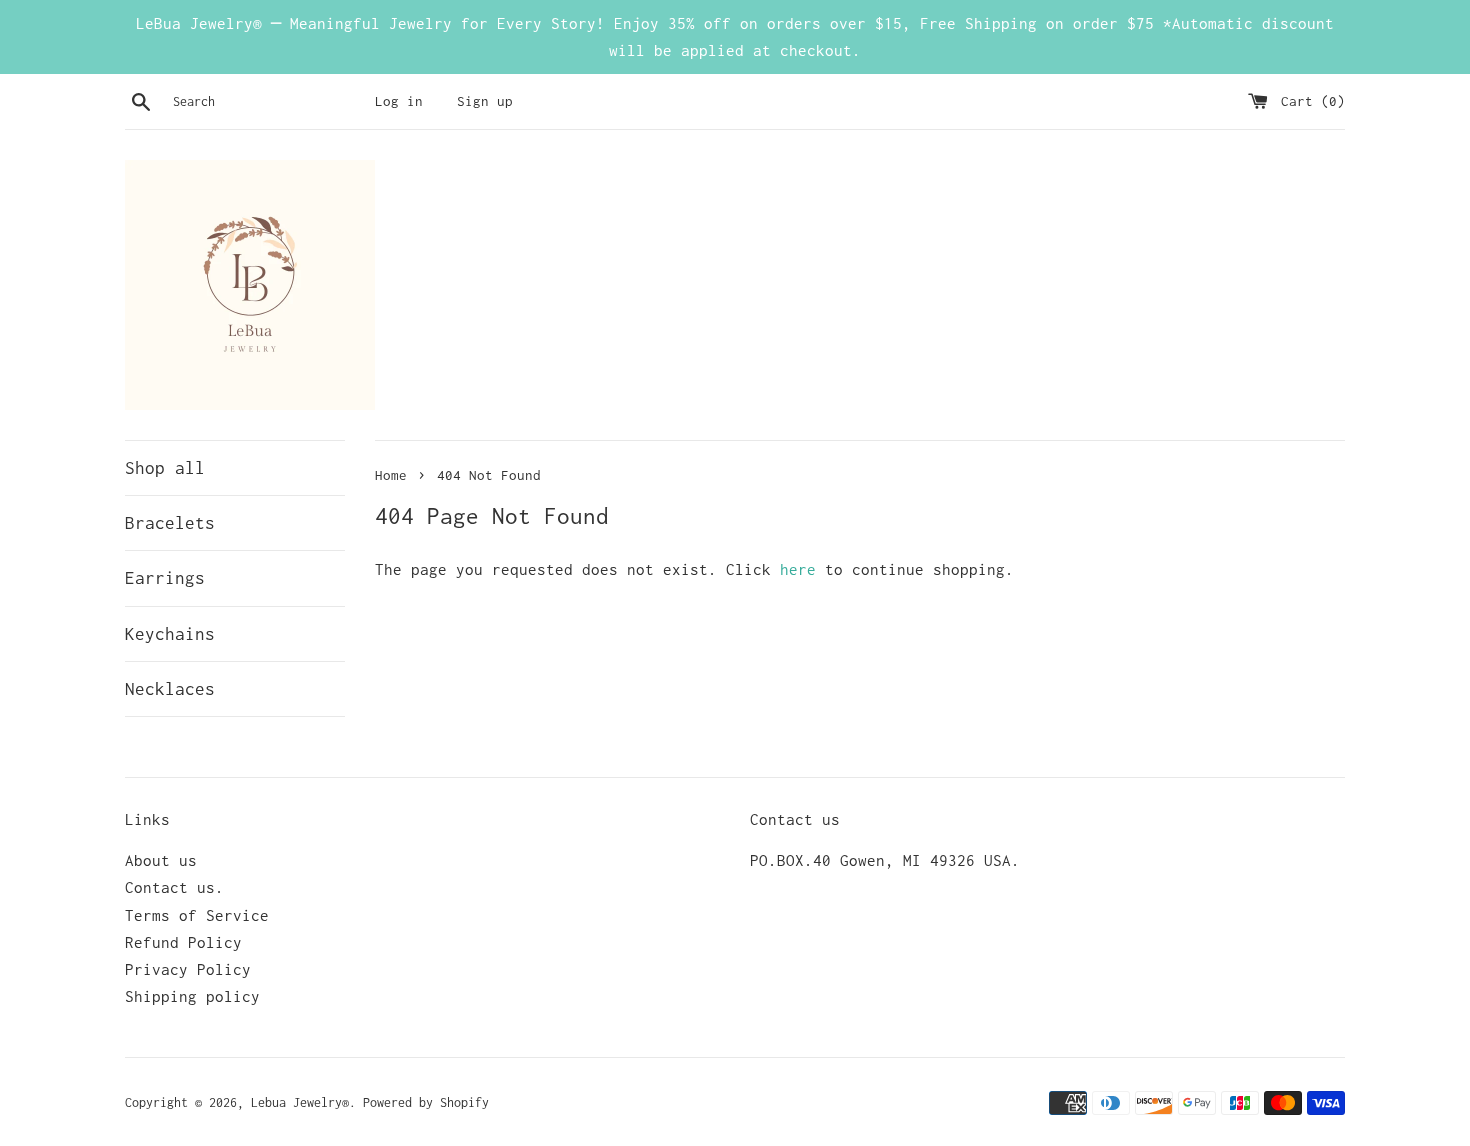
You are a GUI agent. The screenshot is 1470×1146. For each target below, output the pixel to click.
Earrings (165, 578)
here (798, 569)
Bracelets (170, 523)
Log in (399, 101)
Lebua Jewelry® (300, 1102)
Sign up (485, 101)
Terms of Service (197, 915)
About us (161, 860)
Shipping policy (192, 996)
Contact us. (174, 887)
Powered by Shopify (426, 1102)
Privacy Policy (188, 969)
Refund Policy (183, 942)
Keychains (170, 634)
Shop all (165, 468)
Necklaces (170, 689)
